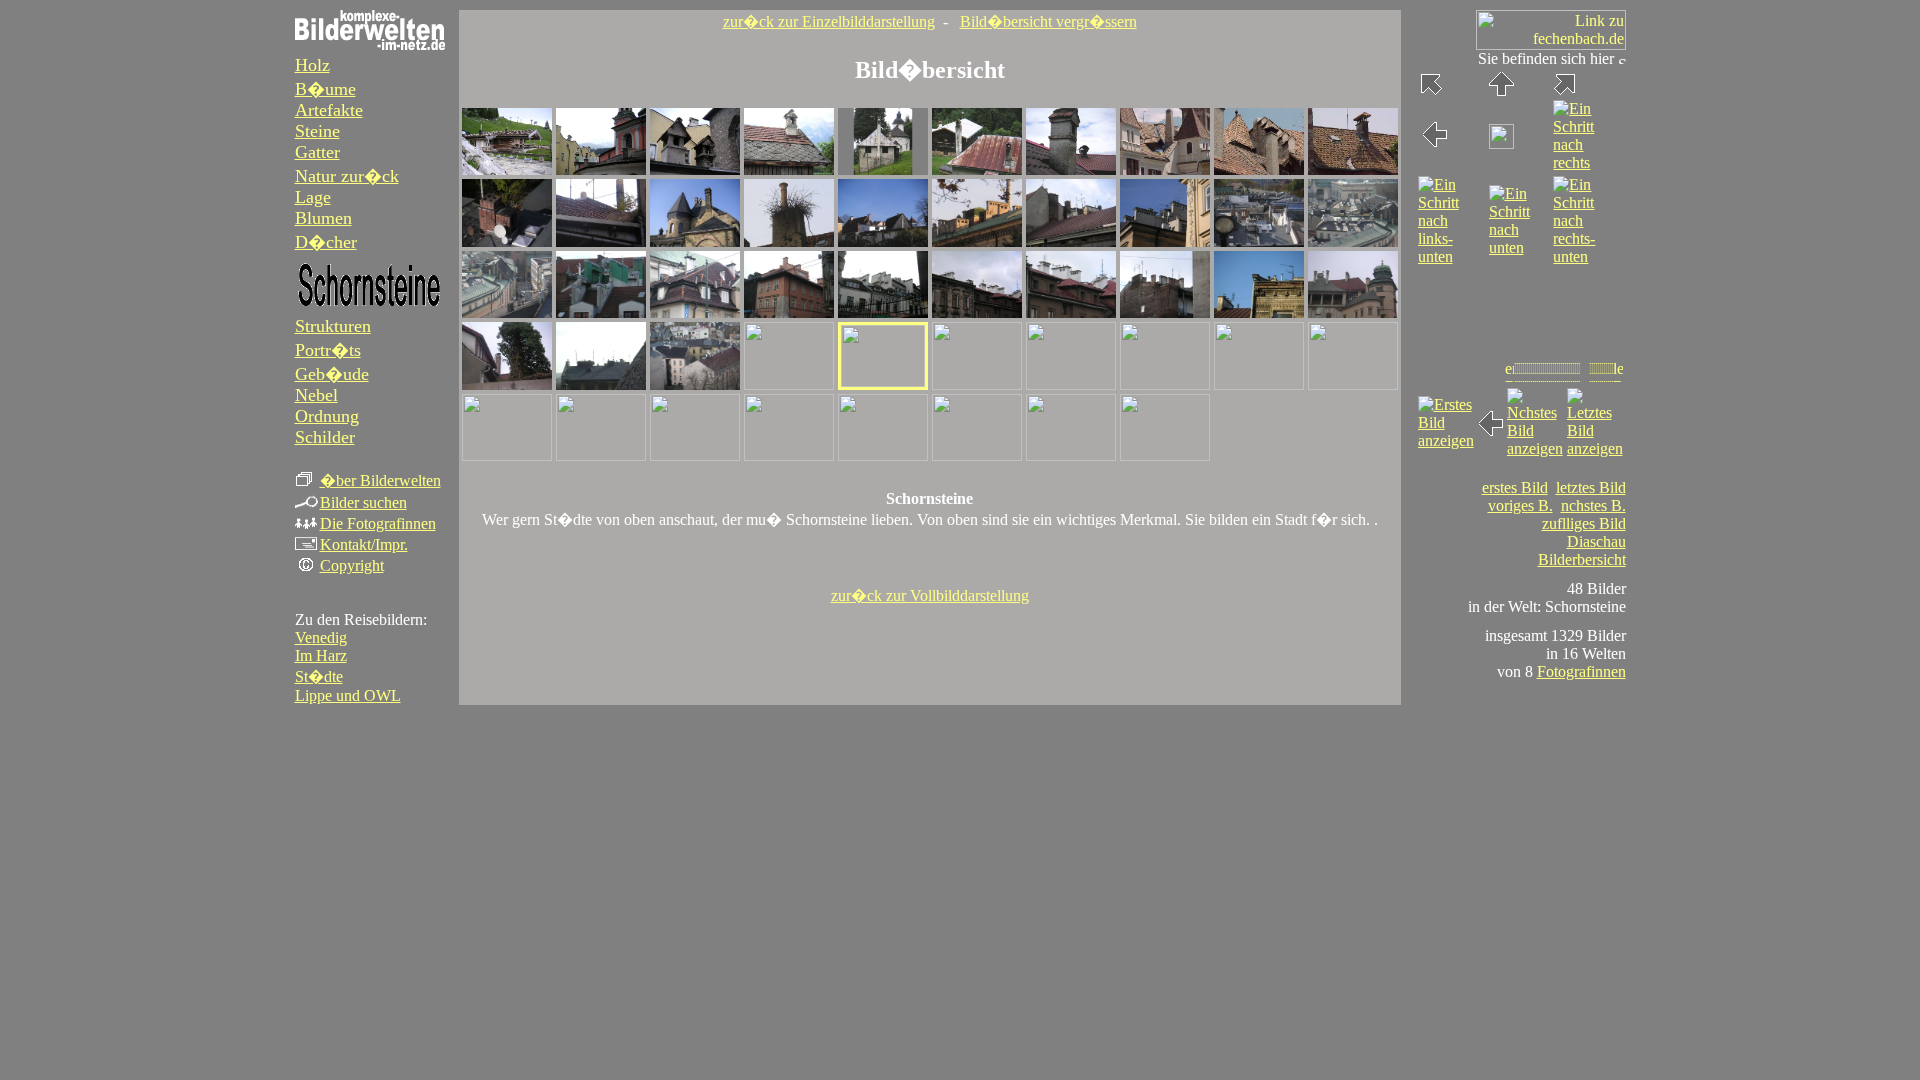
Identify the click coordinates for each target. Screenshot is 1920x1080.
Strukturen (333, 326)
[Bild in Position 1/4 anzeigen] (507, 384)
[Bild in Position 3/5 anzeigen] (695, 455)
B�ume (325, 89)
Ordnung (327, 416)
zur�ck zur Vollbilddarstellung (930, 595)
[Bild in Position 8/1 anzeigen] (1165, 169)
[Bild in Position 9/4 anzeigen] (1259, 384)
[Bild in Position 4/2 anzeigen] (789, 241)
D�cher (326, 242)
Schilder (325, 437)
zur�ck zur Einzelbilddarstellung (829, 21)
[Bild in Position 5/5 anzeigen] (883, 455)
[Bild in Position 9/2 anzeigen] (1259, 241)
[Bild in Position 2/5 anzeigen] (601, 455)
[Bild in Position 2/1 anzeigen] (601, 169)
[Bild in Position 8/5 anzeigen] (1165, 455)
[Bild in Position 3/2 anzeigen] (695, 241)
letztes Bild (1591, 487)
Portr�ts (328, 350)
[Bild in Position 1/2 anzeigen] (507, 241)
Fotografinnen (1581, 671)
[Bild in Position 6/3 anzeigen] (977, 312)
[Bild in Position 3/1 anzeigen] (695, 169)
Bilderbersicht (1582, 559)
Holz (312, 65)
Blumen (323, 218)
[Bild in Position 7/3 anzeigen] (1071, 312)
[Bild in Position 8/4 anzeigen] (1165, 384)
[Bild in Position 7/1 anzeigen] (1071, 169)
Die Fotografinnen (378, 523)
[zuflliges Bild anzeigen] (1501, 143)
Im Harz (321, 655)
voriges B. (1520, 505)
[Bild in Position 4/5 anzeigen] (789, 455)
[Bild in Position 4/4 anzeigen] (789, 384)
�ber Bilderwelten (380, 480)
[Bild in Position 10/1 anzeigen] (1353, 169)
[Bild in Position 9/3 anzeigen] (1259, 312)
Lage (313, 197)
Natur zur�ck (347, 176)
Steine (317, 131)
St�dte (319, 676)
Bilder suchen (363, 502)
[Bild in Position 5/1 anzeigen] (883, 169)
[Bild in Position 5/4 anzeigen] (883, 381)
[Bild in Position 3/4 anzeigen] (695, 384)
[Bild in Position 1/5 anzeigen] (507, 455)
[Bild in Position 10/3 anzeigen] (1353, 312)
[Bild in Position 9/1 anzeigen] (1259, 169)
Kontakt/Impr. (364, 544)
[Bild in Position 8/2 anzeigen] (1165, 241)
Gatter (317, 152)
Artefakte (329, 110)
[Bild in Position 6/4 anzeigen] (977, 384)
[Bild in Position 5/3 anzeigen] (883, 312)
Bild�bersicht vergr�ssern (1048, 21)
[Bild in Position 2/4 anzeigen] (601, 384)
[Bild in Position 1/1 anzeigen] (507, 169)
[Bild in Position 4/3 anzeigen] (789, 312)
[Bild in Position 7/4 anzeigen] (1071, 384)
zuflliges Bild (1584, 523)
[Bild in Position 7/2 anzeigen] (1071, 241)
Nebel (316, 395)
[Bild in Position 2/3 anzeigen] (601, 312)
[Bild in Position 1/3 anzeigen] (507, 312)
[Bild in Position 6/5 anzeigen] (977, 455)
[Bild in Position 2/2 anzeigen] (601, 241)
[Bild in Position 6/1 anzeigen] (977, 169)
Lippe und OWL (348, 695)
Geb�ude (332, 374)
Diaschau (1596, 541)
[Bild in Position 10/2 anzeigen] (1353, 241)
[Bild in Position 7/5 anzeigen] (1071, 455)
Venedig (321, 637)
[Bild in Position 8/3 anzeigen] (1165, 312)
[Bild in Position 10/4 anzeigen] (1353, 384)
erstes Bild (1515, 487)
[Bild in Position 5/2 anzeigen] (883, 241)
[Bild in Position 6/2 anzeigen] (977, 241)
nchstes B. (1593, 505)
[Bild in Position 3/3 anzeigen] (695, 312)
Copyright (352, 565)
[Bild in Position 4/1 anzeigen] (789, 169)
